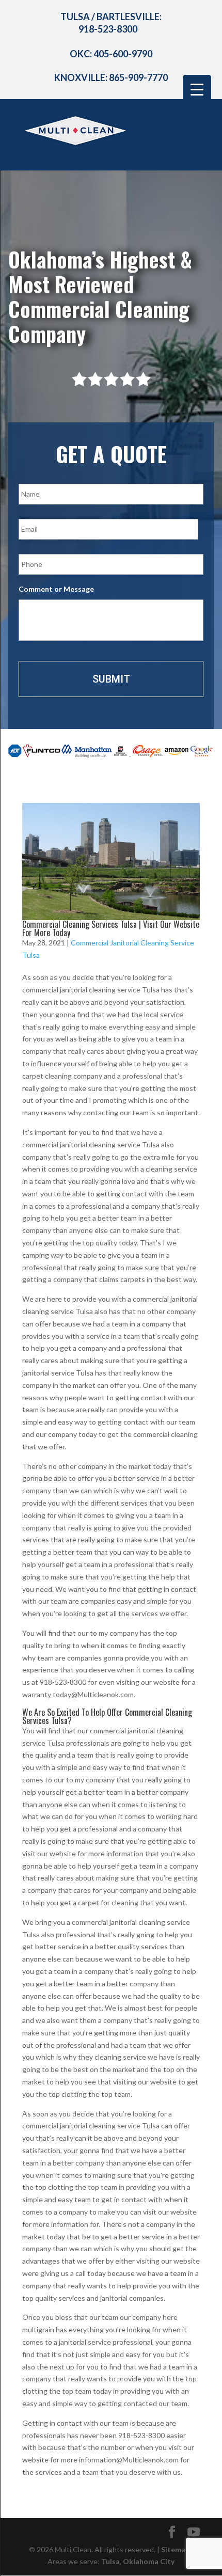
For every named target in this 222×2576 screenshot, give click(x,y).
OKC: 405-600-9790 (111, 54)
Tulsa (110, 2561)
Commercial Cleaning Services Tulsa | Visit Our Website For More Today (111, 928)
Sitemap (175, 2549)
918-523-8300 (108, 29)
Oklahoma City (149, 2561)
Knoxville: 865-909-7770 (111, 77)
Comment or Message (56, 589)
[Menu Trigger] (197, 89)
